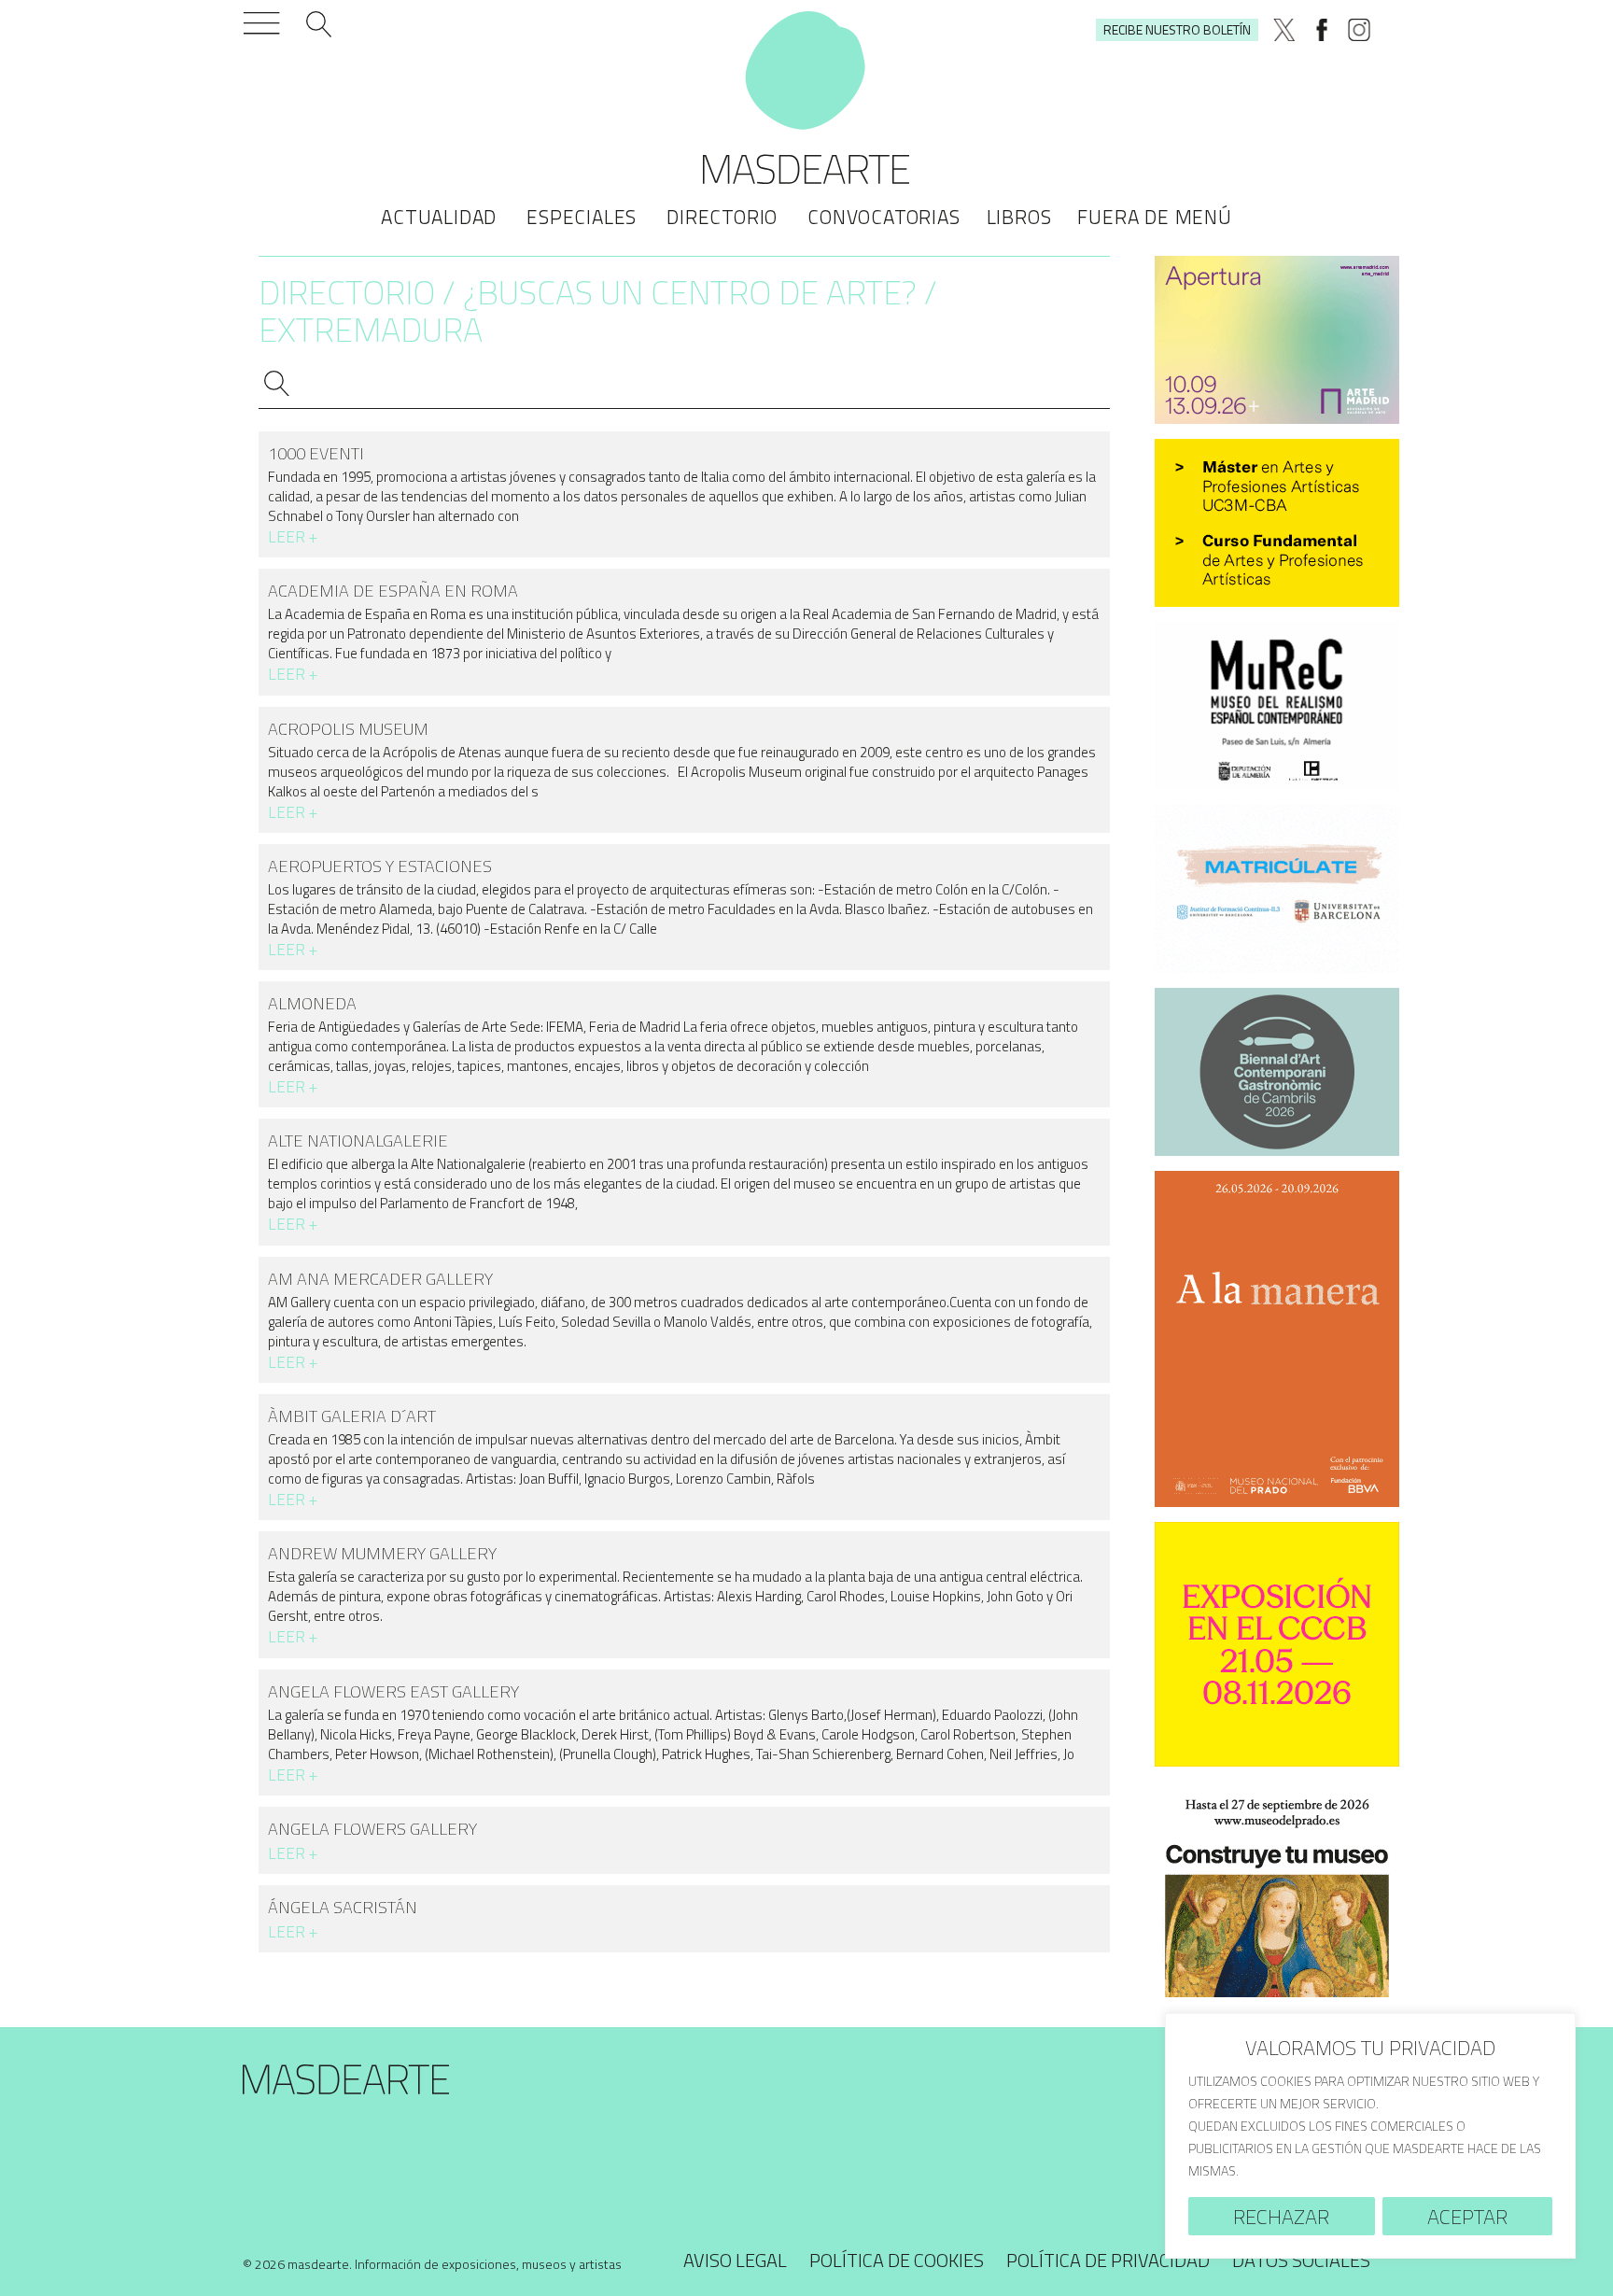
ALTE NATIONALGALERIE (358, 1141)
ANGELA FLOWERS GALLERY (372, 1829)
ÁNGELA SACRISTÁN (343, 1907)
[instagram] (1359, 30)
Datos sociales (1301, 2260)
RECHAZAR (1281, 2217)
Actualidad (439, 217)
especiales (582, 217)
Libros (1019, 217)
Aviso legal (735, 2260)
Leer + (293, 537)
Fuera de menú (1154, 217)
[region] (1370, 2136)
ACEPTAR (1467, 2217)
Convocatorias (884, 217)
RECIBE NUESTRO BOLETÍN (1177, 29)
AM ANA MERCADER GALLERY (380, 1279)
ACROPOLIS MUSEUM (348, 729)
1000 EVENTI (316, 453)
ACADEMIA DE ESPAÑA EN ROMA (393, 591)
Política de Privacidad (1108, 2260)
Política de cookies (897, 2260)
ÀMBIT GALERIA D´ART (352, 1416)
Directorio (722, 217)
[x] (1284, 30)
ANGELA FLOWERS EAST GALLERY (393, 1691)
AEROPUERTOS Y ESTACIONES (380, 866)
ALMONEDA (312, 1003)
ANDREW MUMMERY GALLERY (382, 1553)
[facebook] (1322, 30)
